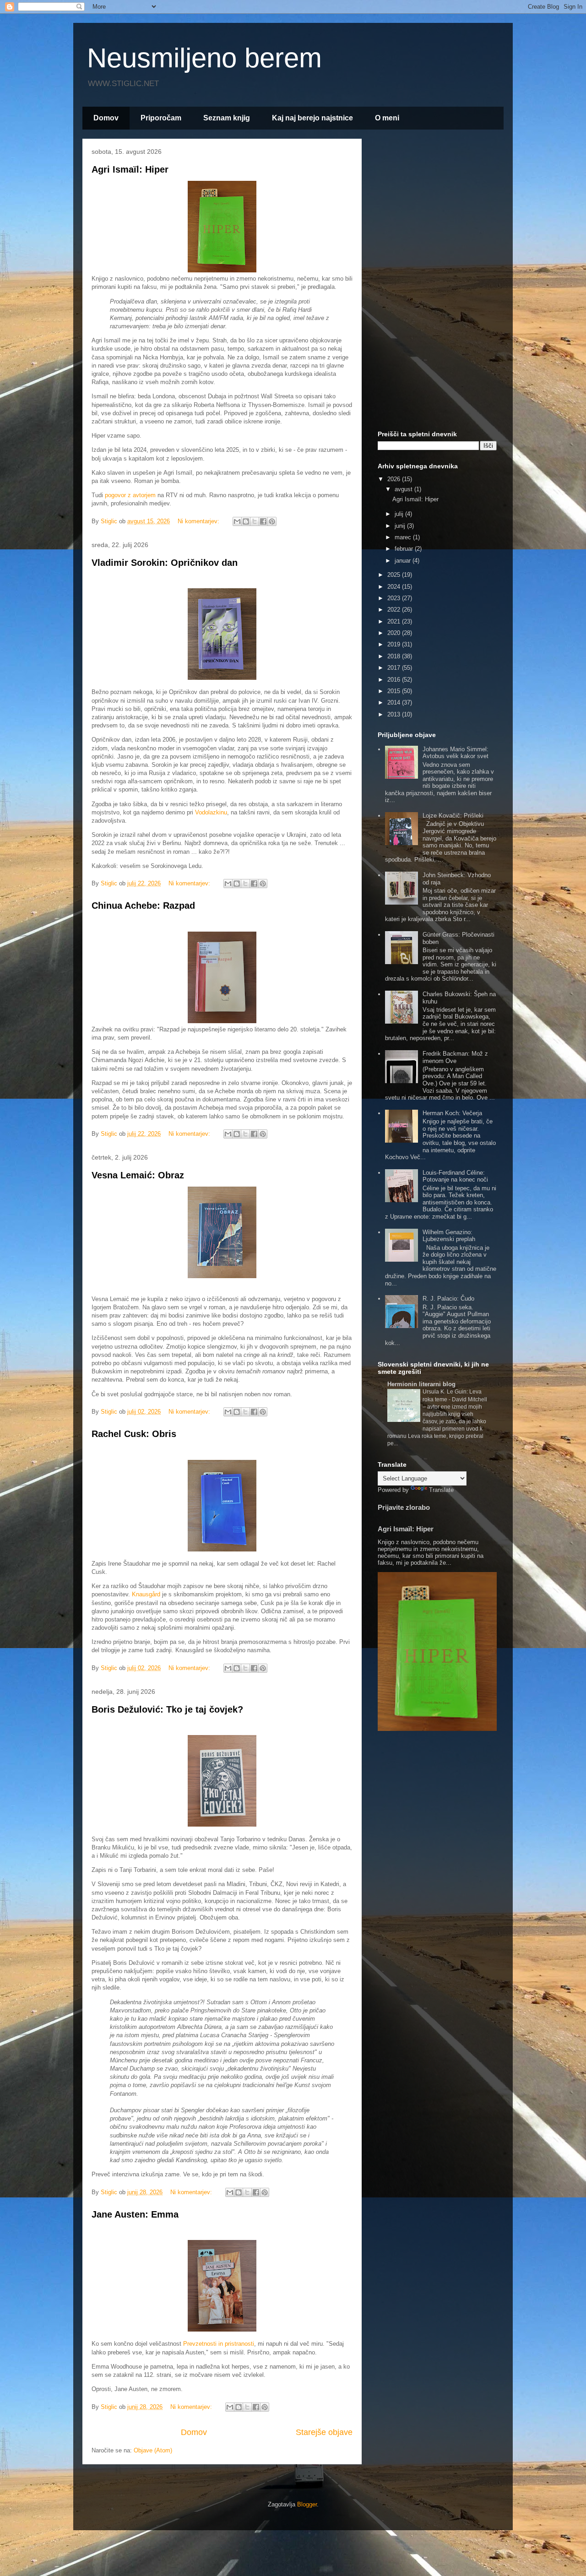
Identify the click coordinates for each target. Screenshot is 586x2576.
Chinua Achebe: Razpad (143, 906)
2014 (395, 702)
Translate (441, 1490)
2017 (395, 668)
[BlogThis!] (246, 521)
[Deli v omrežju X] (255, 521)
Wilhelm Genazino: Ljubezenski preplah (449, 1236)
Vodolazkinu (211, 812)
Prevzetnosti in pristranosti (219, 2344)
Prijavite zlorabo (404, 1507)
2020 (395, 633)
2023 (395, 598)
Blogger (307, 2504)
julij (400, 514)
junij (401, 526)
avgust (404, 489)
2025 (395, 575)
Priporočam (161, 118)
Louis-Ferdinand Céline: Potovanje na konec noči (455, 1176)
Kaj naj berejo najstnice (312, 118)
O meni (387, 118)
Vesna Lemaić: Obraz (138, 1175)
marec (404, 537)
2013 (395, 714)
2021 (395, 621)
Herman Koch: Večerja (452, 1113)
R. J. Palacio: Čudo (448, 1299)
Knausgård (146, 1594)
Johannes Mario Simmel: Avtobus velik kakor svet (456, 753)
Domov (106, 118)
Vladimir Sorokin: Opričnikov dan (165, 563)
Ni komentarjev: (199, 521)
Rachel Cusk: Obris (134, 1434)
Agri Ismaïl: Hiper (130, 169)
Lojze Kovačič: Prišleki (453, 816)
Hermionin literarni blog (421, 1384)
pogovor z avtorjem (130, 495)
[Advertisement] (437, 283)
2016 (395, 680)
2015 (395, 691)
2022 (395, 610)
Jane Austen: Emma (135, 2214)
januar (404, 561)
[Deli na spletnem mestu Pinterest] (272, 521)
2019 (395, 644)
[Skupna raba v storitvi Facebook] (263, 521)
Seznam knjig (227, 118)
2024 (395, 587)
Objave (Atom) (153, 2450)
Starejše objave (324, 2432)
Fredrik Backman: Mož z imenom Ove (455, 1057)
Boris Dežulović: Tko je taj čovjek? (167, 1709)
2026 (395, 479)
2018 (395, 656)
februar (405, 549)
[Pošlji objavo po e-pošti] (237, 521)
